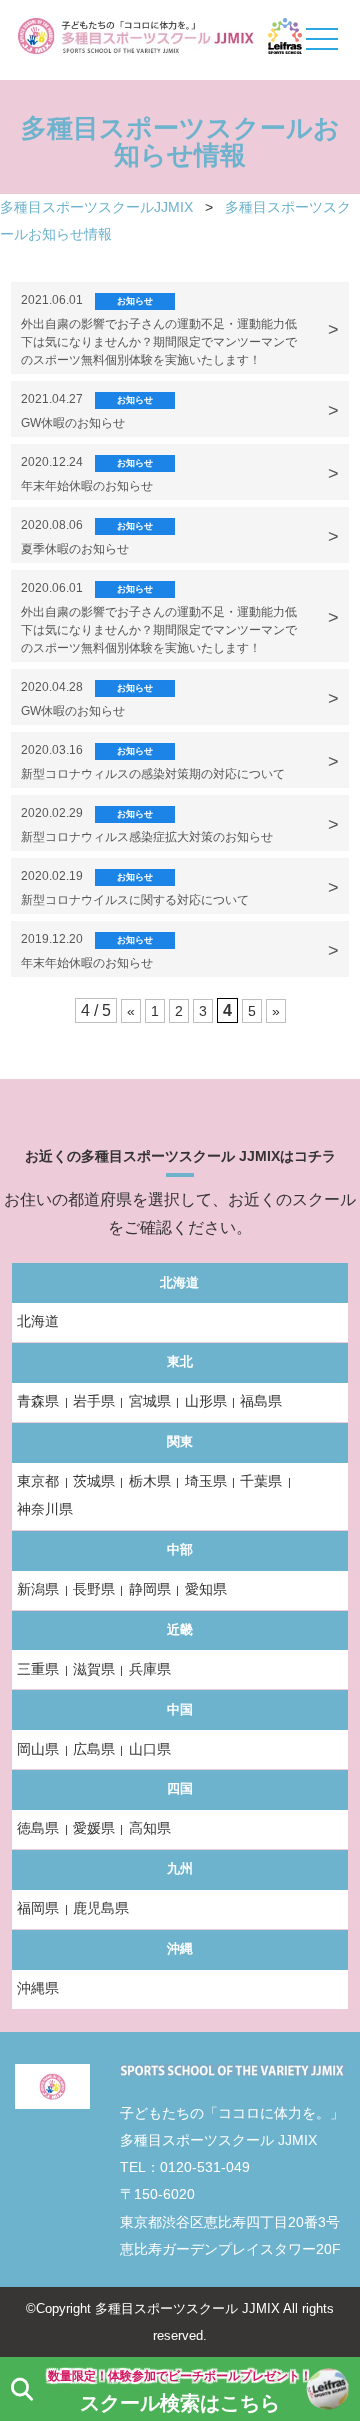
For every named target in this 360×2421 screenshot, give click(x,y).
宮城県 (150, 1401)
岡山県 (38, 1749)
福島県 (261, 1401)
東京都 (38, 1481)
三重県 (38, 1669)
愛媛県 (94, 1828)
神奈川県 (45, 1509)
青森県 (38, 1401)
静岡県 (150, 1589)
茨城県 (94, 1481)
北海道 (38, 1321)
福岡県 (38, 1908)
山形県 (206, 1401)
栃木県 (150, 1481)
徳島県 (38, 1828)
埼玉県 (206, 1481)
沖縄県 (38, 1988)
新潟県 (38, 1589)
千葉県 (261, 1481)
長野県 (94, 1589)
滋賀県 (94, 1669)
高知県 (150, 1828)
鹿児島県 (101, 1908)
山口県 (150, 1749)
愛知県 (206, 1589)
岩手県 (94, 1401)
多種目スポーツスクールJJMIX (96, 207)
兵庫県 (150, 1669)
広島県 (94, 1749)
